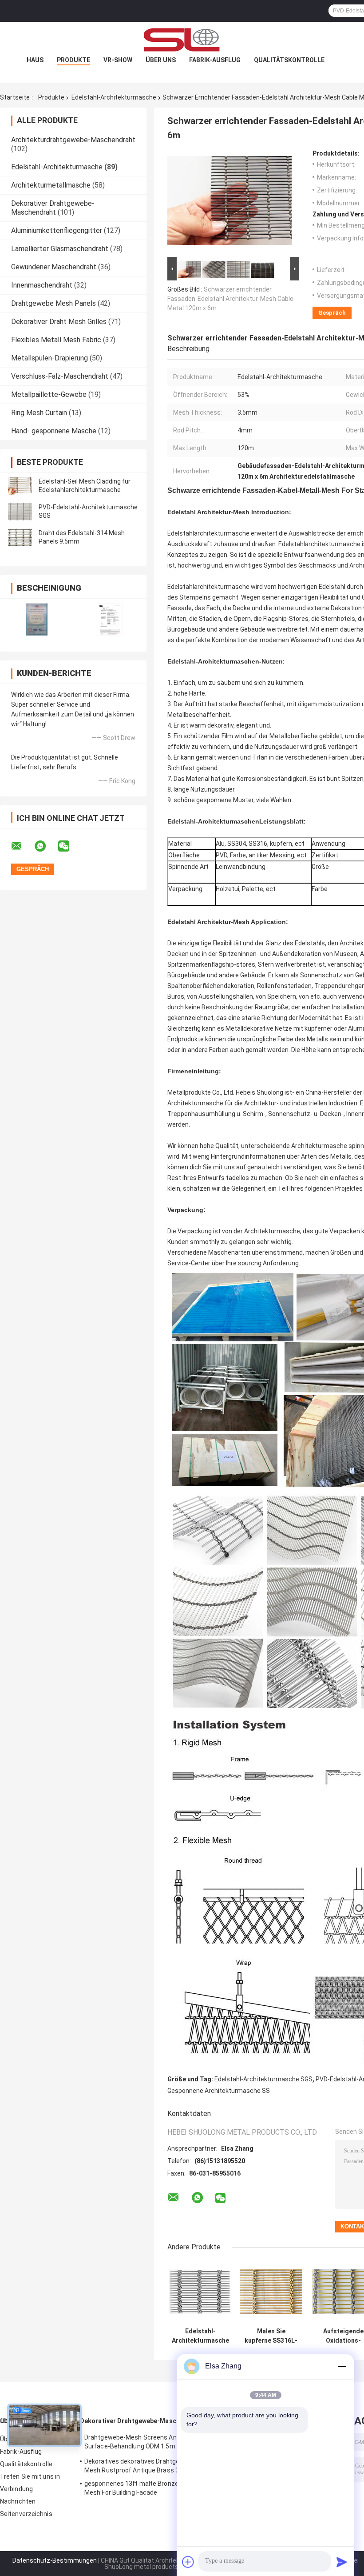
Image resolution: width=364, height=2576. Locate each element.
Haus (35, 60)
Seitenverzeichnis (26, 2514)
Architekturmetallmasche (51, 185)
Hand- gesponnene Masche (54, 431)
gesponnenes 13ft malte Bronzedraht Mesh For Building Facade (139, 2488)
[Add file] (188, 2562)
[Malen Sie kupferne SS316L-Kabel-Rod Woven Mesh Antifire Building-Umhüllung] (271, 2292)
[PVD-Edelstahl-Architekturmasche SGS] (20, 512)
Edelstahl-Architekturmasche (114, 97)
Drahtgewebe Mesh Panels (53, 303)
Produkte (73, 60)
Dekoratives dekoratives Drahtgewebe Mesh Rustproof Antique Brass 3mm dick (144, 2466)
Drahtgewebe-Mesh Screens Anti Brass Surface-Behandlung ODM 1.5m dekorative (142, 2443)
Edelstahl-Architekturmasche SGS (263, 2079)
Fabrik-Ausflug (215, 60)
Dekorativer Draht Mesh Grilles (59, 322)
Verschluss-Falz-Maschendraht (60, 376)
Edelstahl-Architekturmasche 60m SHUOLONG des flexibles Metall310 (200, 2336)
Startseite (15, 97)
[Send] (342, 2562)
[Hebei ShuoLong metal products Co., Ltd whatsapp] (46, 846)
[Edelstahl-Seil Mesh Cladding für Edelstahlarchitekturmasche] (20, 486)
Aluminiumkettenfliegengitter (57, 230)
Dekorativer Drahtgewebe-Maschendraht (53, 208)
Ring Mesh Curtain (39, 413)
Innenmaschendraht (42, 285)
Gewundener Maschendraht (54, 267)
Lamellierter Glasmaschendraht (60, 249)
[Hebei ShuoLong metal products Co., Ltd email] (22, 846)
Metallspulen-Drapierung (49, 358)
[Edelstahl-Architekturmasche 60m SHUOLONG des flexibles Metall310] (200, 2292)
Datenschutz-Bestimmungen (55, 2560)
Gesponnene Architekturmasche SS (219, 2091)
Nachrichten (18, 2501)
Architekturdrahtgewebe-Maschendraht (73, 140)
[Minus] (342, 2366)
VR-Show (118, 60)
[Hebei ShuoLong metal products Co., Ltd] (182, 40)
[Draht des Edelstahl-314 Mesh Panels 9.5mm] (20, 537)
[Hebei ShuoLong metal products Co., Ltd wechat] (69, 846)
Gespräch (332, 313)
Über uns (161, 60)
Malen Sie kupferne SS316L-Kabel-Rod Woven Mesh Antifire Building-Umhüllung (271, 2336)
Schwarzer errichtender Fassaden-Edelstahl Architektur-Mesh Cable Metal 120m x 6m (230, 299)
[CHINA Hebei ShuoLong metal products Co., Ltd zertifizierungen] (37, 619)
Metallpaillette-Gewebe (49, 394)
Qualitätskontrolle (289, 60)
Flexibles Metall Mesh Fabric (56, 340)
